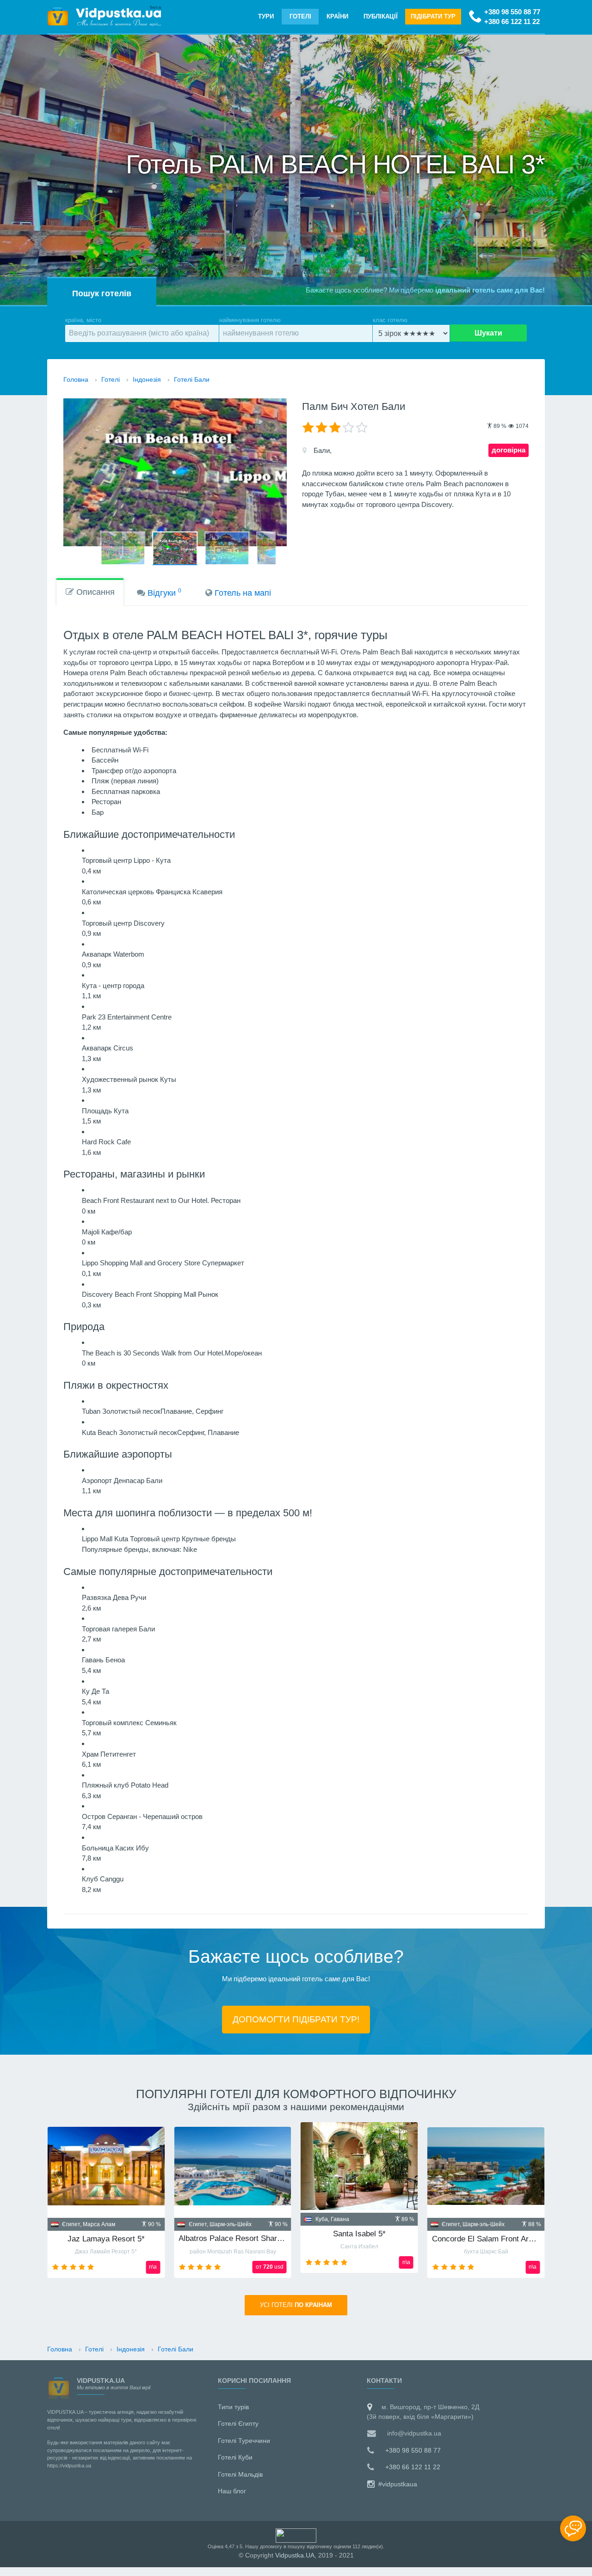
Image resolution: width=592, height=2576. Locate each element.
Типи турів (233, 2407)
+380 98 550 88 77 (512, 12)
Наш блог (232, 2491)
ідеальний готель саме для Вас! (490, 290)
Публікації (381, 16)
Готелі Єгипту (238, 2423)
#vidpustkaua (397, 2484)
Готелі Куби (235, 2457)
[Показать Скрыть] (573, 2528)
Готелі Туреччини (244, 2441)
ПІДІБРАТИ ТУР (433, 16)
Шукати (488, 333)
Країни (337, 16)
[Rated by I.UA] (296, 2535)
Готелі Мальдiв (240, 2474)
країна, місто (83, 320)
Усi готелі (296, 2305)
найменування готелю (250, 320)
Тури (266, 16)
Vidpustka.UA (295, 2555)
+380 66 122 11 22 (512, 21)
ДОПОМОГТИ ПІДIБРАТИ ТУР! (296, 2019)
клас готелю (390, 320)
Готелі (300, 16)
